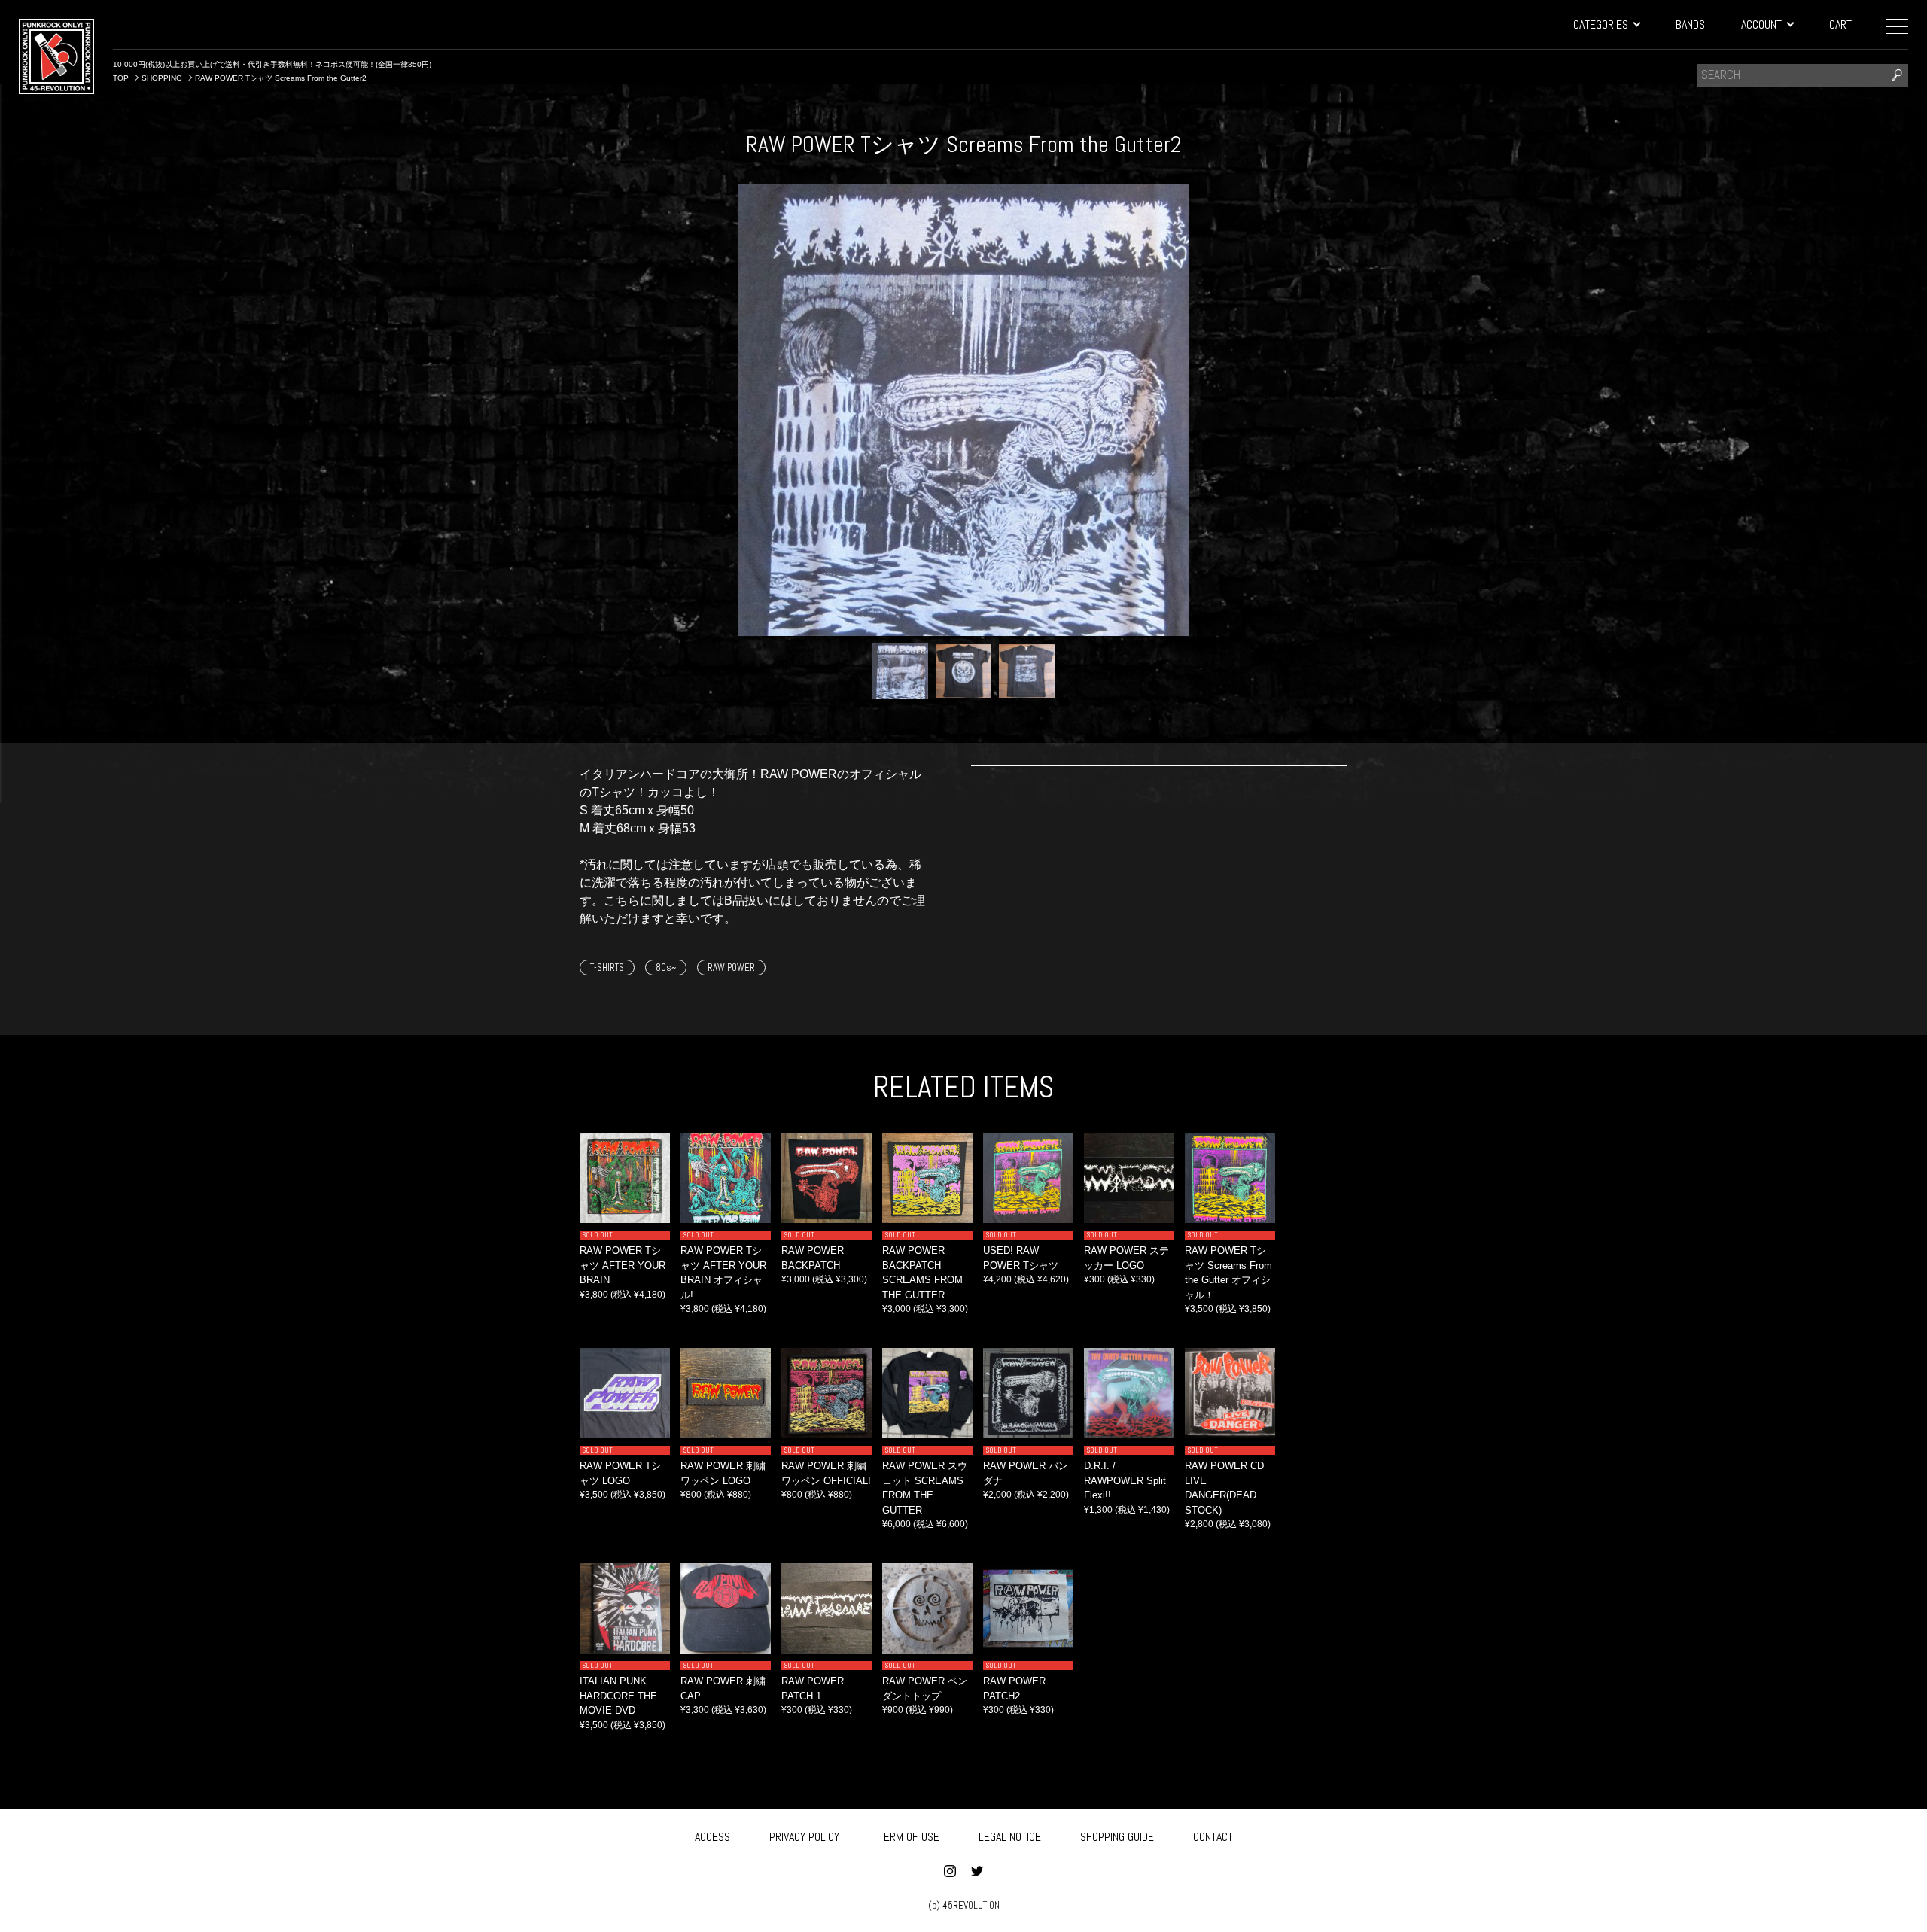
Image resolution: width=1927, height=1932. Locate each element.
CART (1840, 24)
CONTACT (1213, 1837)
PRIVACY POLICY (804, 1837)
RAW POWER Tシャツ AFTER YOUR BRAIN (623, 1265)
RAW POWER (731, 968)
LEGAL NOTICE (1010, 1837)
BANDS (1690, 24)
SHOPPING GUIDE (1117, 1837)
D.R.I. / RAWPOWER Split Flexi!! (1125, 1480)
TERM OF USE (909, 1837)
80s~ (666, 968)
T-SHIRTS (607, 968)
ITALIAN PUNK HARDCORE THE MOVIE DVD (618, 1696)
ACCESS (712, 1837)
